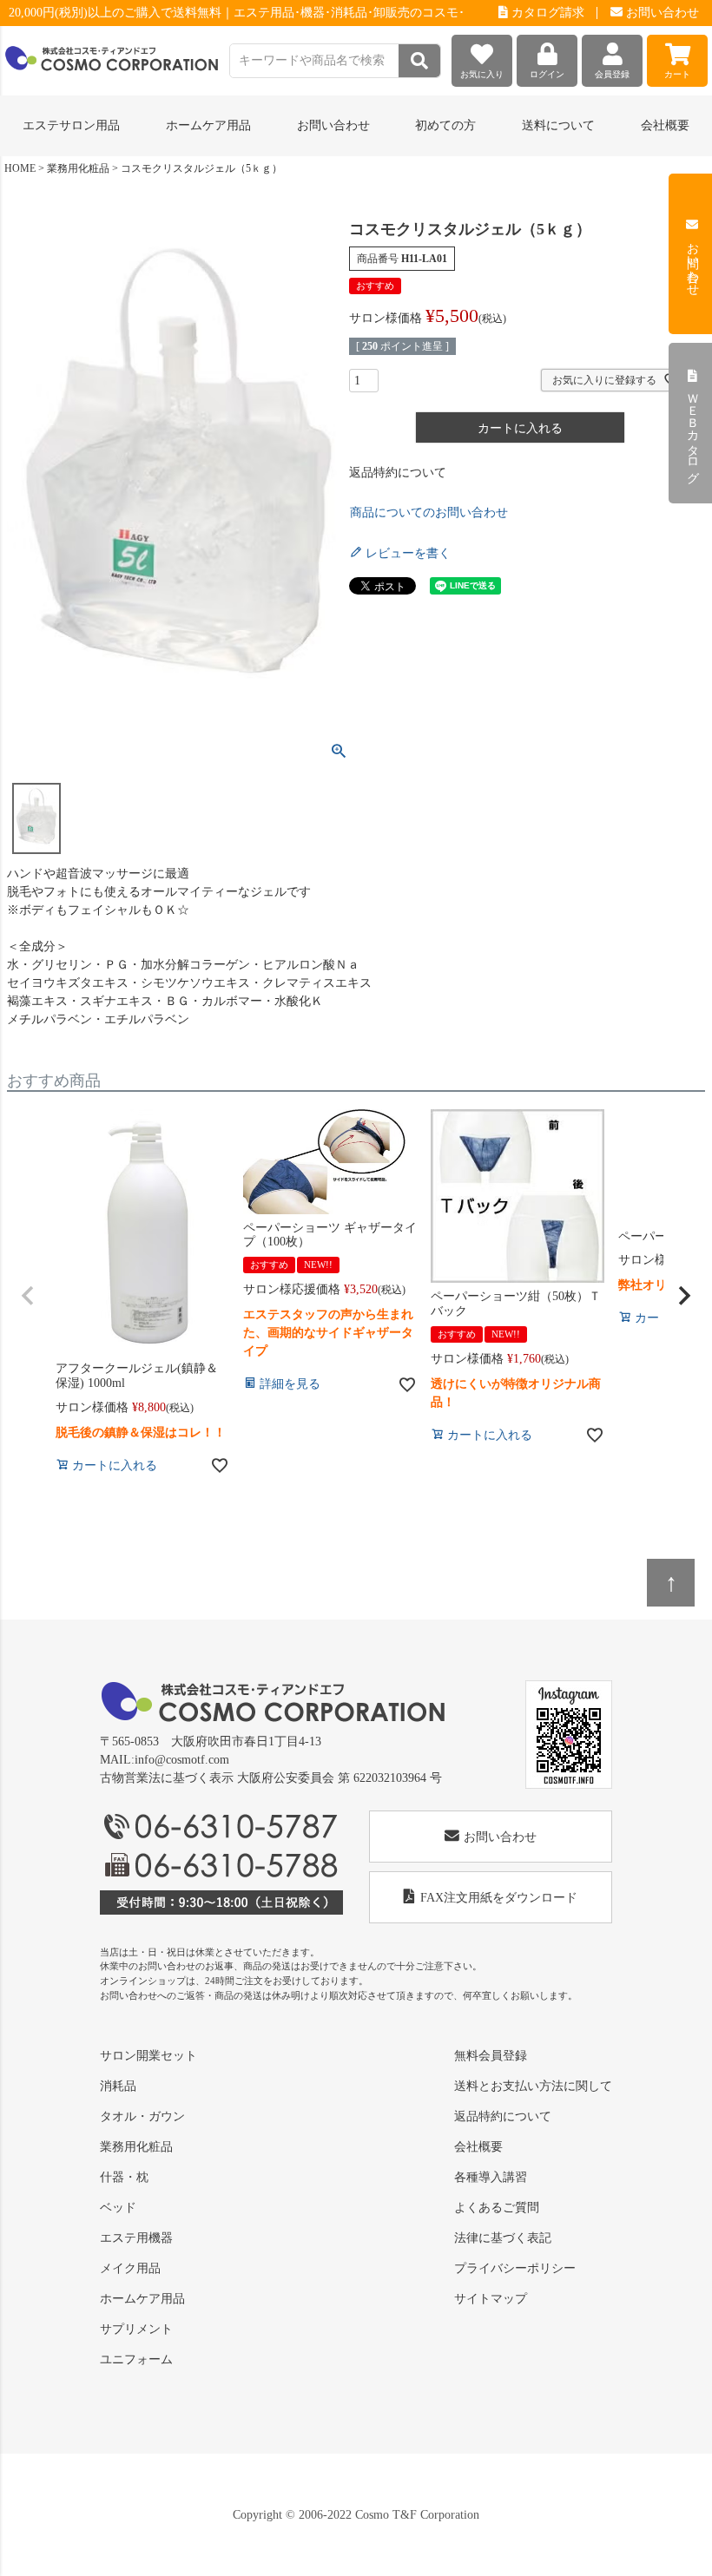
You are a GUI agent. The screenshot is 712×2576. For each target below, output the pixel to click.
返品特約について (398, 473)
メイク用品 (130, 2268)
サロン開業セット (148, 2056)
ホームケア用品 (142, 2299)
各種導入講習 (491, 2177)
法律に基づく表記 (503, 2238)
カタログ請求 (546, 13)
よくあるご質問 (497, 2208)
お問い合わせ (661, 13)
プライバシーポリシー (515, 2268)
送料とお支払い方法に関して (533, 2086)
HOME (20, 168)
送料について (558, 125)
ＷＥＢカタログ (692, 430)
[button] (28, 1296)
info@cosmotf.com (182, 1760)
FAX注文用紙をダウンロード (499, 1898)
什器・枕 (124, 2177)
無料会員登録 (491, 2056)
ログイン (547, 74)
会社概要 (665, 125)
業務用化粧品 (78, 168)
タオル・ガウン (142, 2116)
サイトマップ (491, 2299)
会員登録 (612, 74)
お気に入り (482, 74)
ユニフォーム (136, 2359)
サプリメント (136, 2329)
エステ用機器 (136, 2238)
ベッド (118, 2208)
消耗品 (118, 2086)
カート (677, 74)
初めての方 (445, 125)
